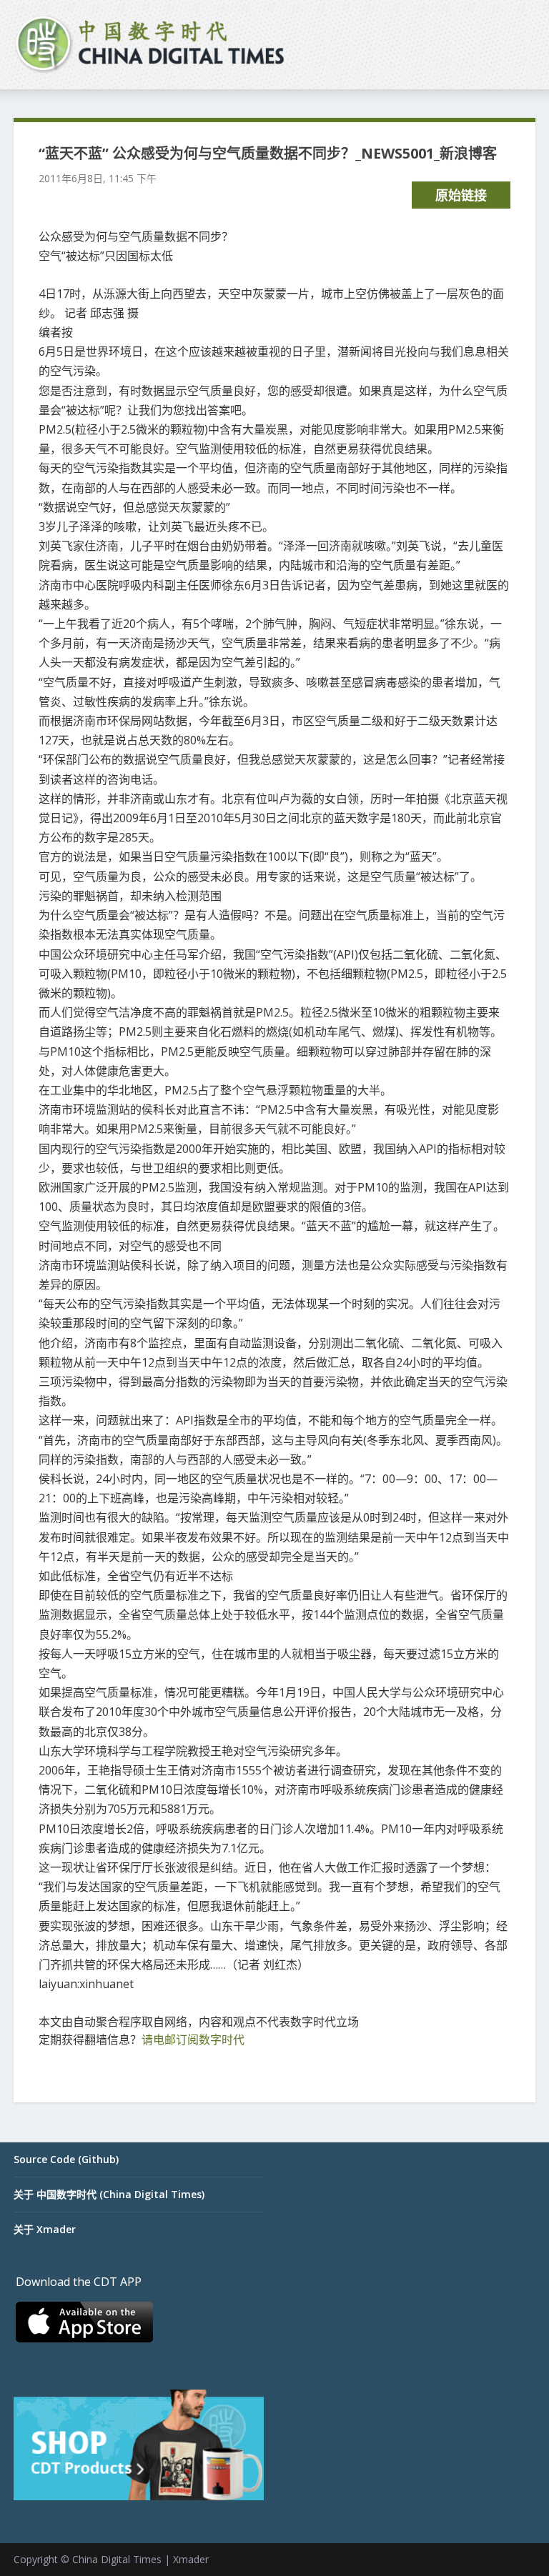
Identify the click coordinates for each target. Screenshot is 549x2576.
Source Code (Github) (66, 2159)
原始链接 (461, 195)
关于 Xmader (45, 2229)
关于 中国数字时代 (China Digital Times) (109, 2194)
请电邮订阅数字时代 (193, 2040)
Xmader (191, 2559)
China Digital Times (117, 2559)
